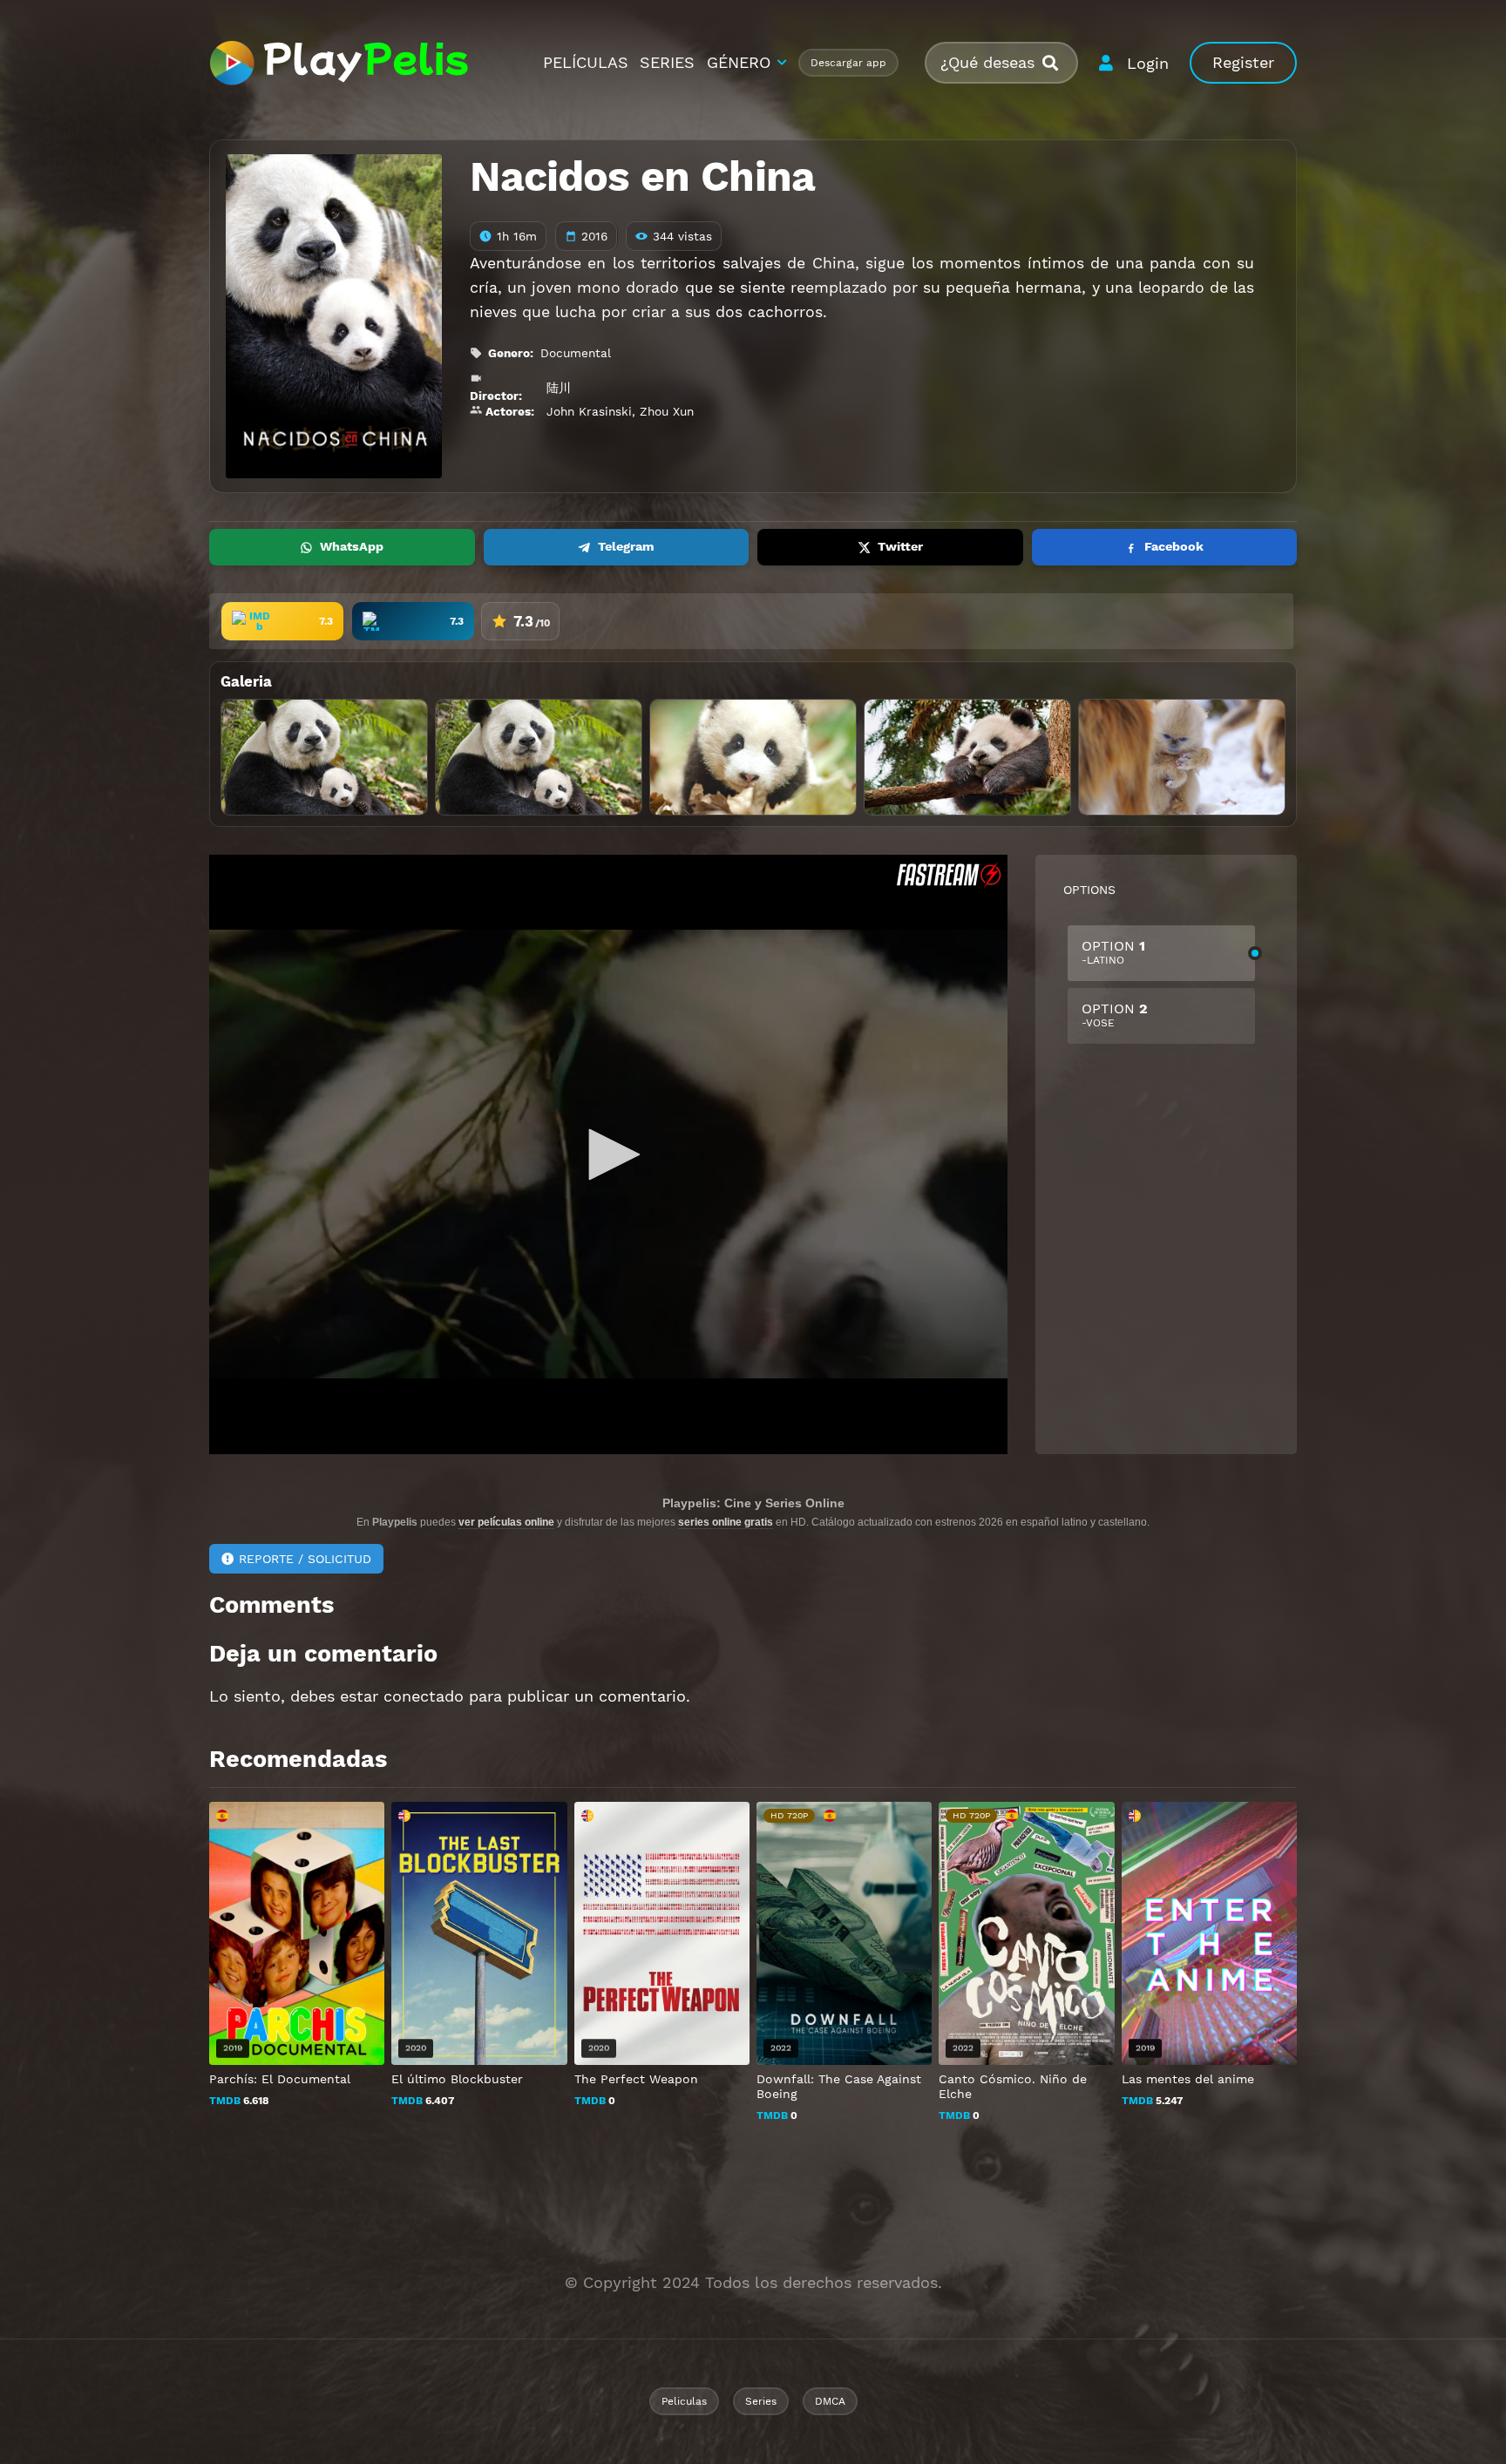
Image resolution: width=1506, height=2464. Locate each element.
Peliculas (684, 2401)
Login (1148, 63)
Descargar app (848, 63)
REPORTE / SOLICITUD (305, 1559)
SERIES (667, 62)
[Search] (1057, 63)
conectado (424, 1696)
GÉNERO (739, 62)
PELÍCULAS (586, 62)
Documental (576, 353)
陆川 (559, 388)
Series (761, 2401)
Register (1243, 62)
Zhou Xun (667, 411)
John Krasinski (589, 411)
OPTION (1113, 952)
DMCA (830, 2401)
